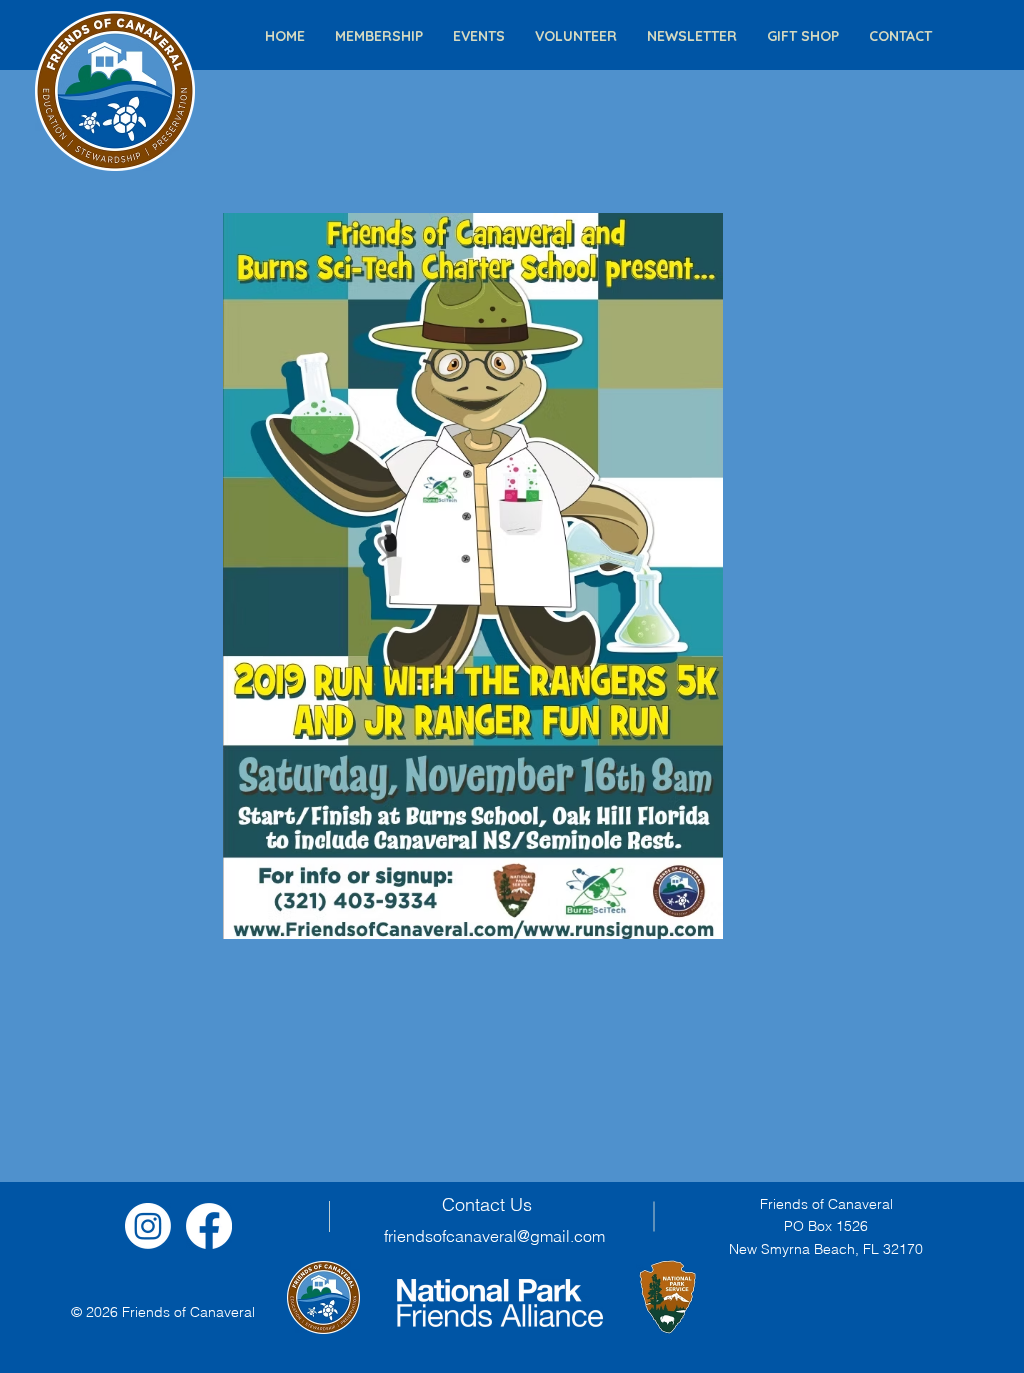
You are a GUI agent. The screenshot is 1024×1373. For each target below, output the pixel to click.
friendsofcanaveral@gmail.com (494, 1236)
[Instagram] (148, 1226)
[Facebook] (209, 1226)
